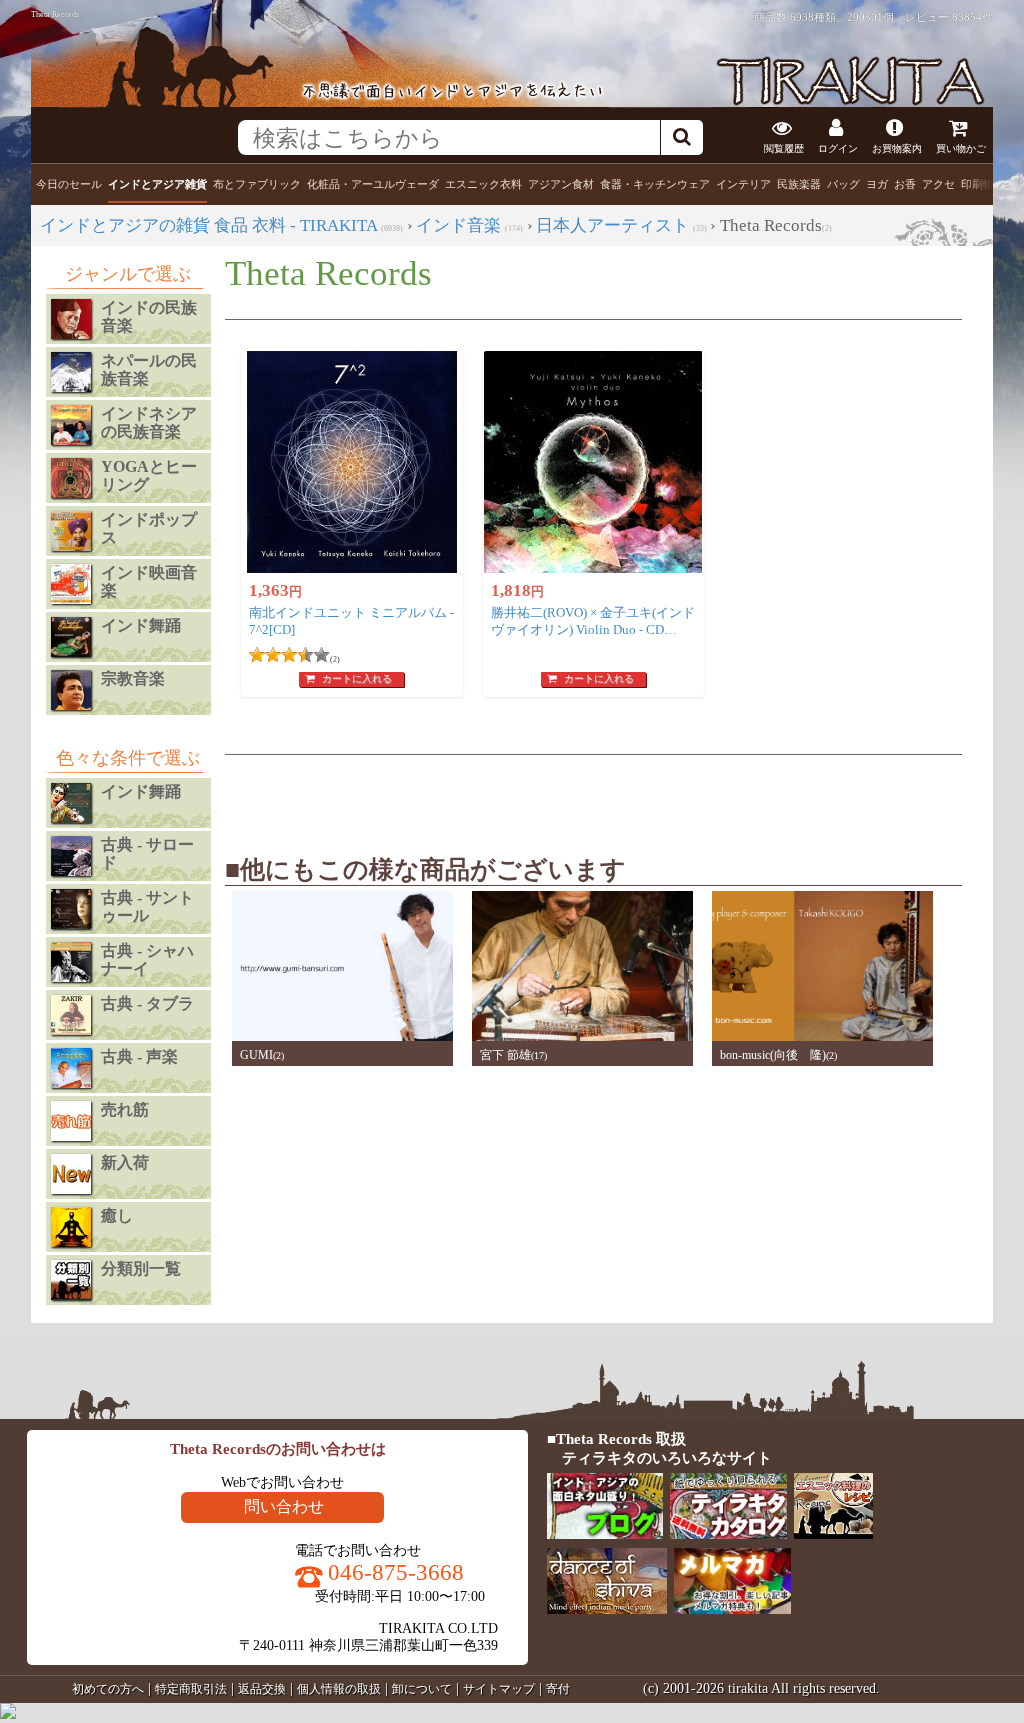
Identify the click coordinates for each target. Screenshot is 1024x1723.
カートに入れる (357, 678)
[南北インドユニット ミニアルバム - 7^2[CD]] (352, 462)
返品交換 (262, 1689)
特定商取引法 (191, 1689)
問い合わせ (284, 1506)
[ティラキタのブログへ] (606, 1534)
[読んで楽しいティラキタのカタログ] (729, 1534)
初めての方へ (108, 1689)
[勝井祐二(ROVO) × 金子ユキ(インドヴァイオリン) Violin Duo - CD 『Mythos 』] (594, 462)
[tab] (69, 184)
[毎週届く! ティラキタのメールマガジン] (733, 1609)
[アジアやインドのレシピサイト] (835, 1534)
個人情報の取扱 (339, 1689)
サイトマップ (499, 1689)
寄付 (558, 1689)
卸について (422, 1689)
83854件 (972, 17)
